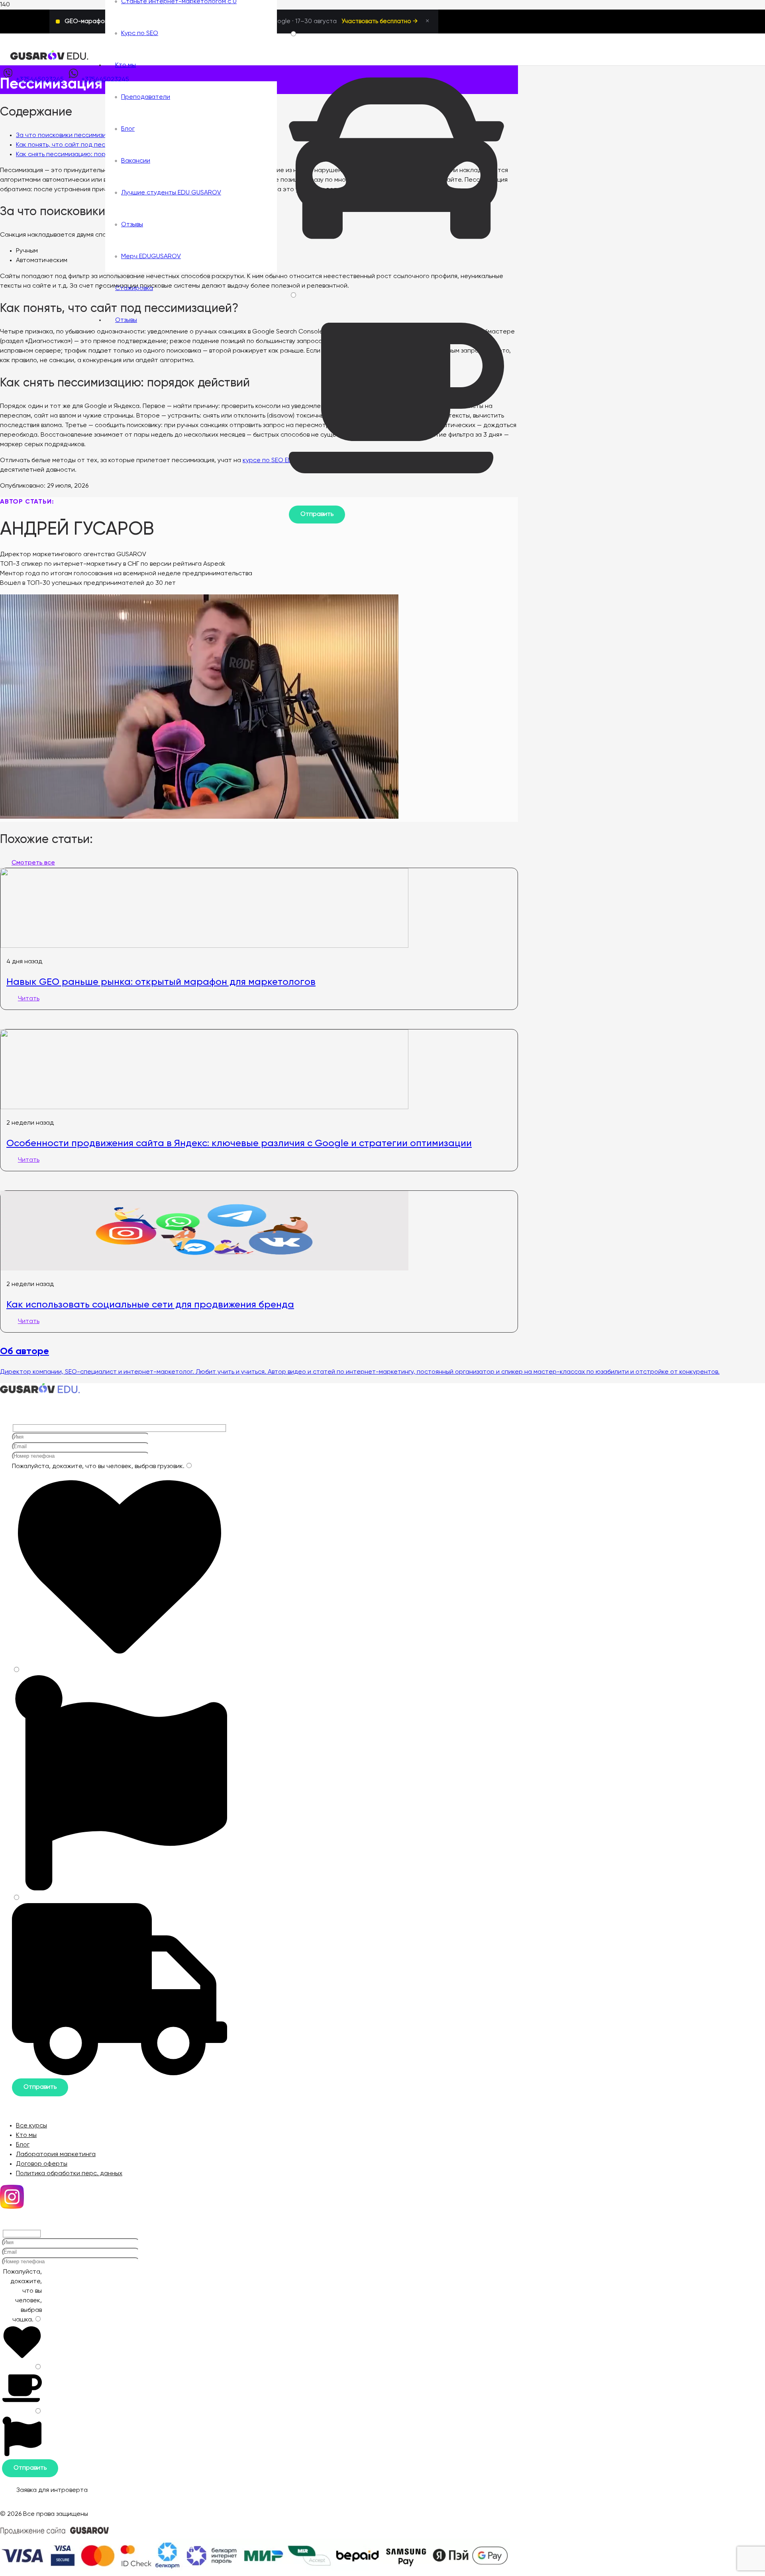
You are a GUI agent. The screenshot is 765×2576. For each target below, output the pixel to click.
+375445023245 (40, 80)
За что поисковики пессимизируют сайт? (79, 135)
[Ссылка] (49, 59)
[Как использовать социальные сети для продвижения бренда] (204, 1269)
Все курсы (31, 2126)
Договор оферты (42, 2164)
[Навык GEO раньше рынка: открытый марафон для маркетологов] (204, 946)
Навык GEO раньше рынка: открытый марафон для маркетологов (161, 982)
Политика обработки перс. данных (69, 2174)
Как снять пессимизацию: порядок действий (83, 155)
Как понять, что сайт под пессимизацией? (80, 145)
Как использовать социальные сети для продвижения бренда (150, 1304)
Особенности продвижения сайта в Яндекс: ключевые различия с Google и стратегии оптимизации (239, 1143)
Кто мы (26, 2135)
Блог (23, 2145)
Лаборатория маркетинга (56, 2155)
